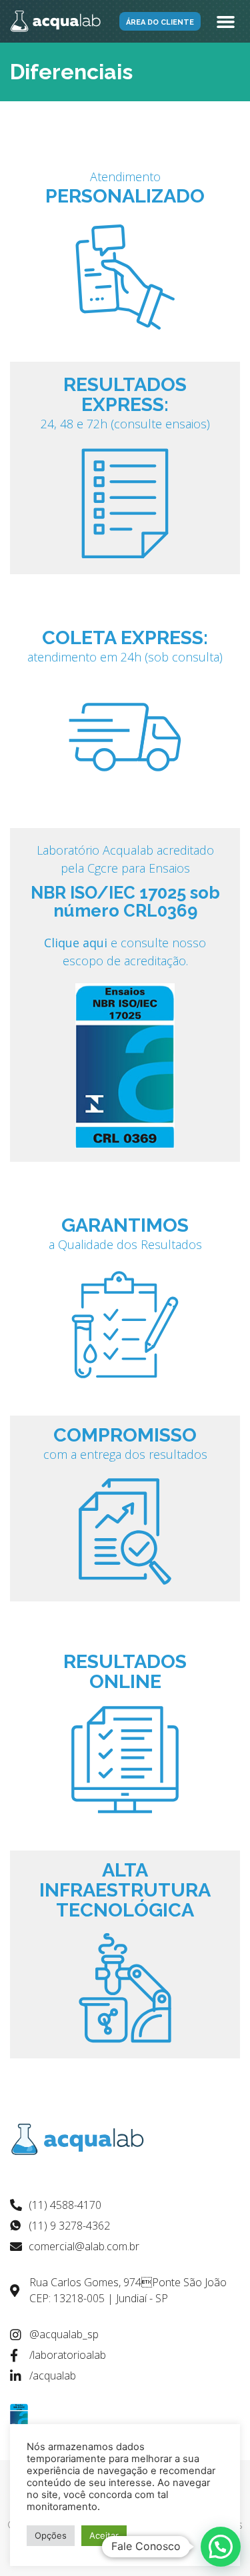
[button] (160, 21)
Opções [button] (51, 2535)
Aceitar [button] (104, 2535)
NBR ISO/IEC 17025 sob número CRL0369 (125, 902)
